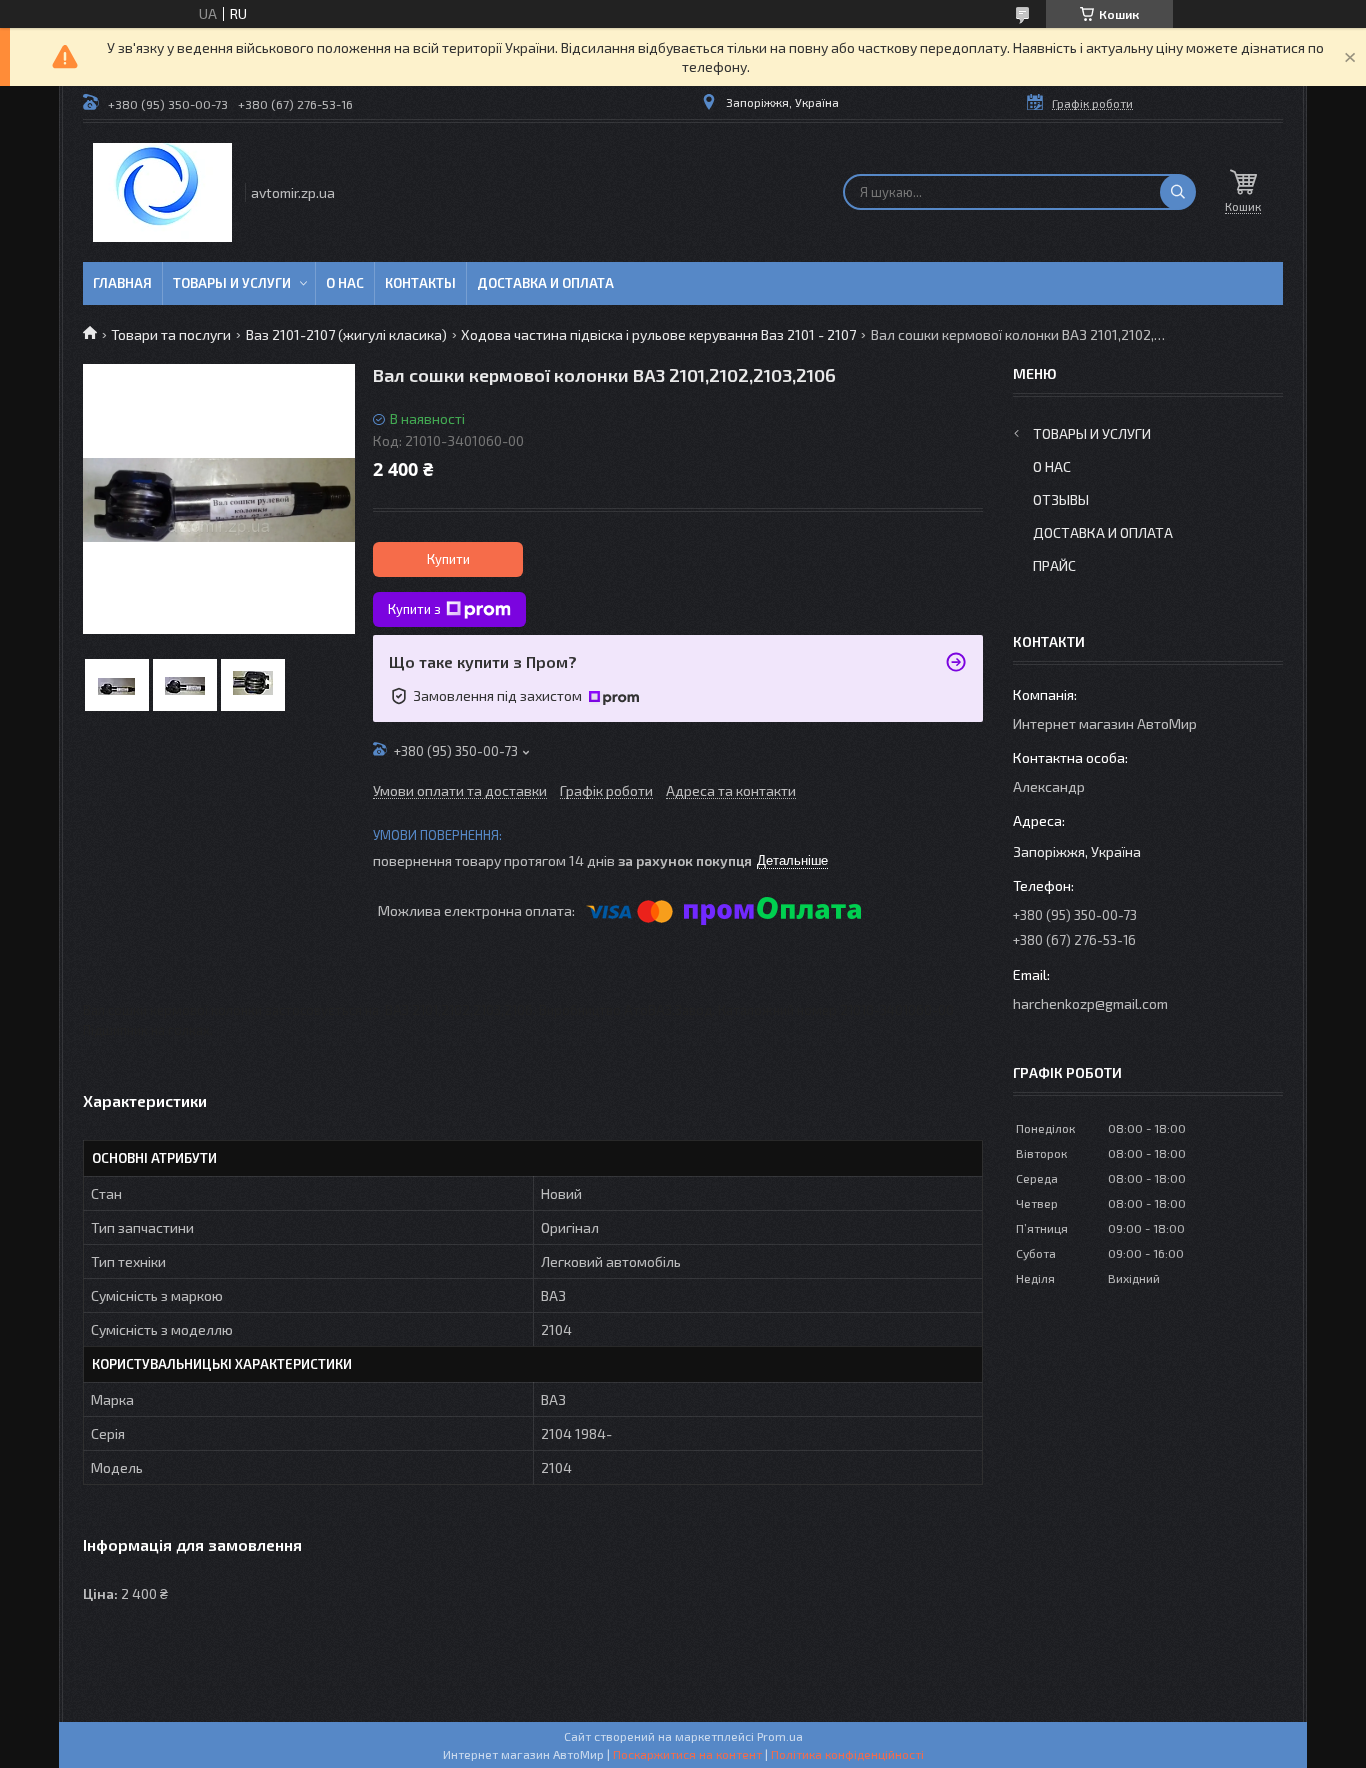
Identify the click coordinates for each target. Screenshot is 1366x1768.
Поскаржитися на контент (687, 1754)
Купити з (414, 609)
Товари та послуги (171, 334)
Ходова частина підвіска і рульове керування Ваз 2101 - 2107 (658, 334)
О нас (345, 283)
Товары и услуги (232, 283)
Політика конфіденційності (847, 1754)
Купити (448, 559)
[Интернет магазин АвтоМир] (162, 192)
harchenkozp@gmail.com (1090, 1003)
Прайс (1054, 565)
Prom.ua (780, 1736)
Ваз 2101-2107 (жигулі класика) (346, 334)
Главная (122, 283)
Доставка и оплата (545, 283)
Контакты (420, 283)
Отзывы (1061, 499)
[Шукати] (1178, 192)
